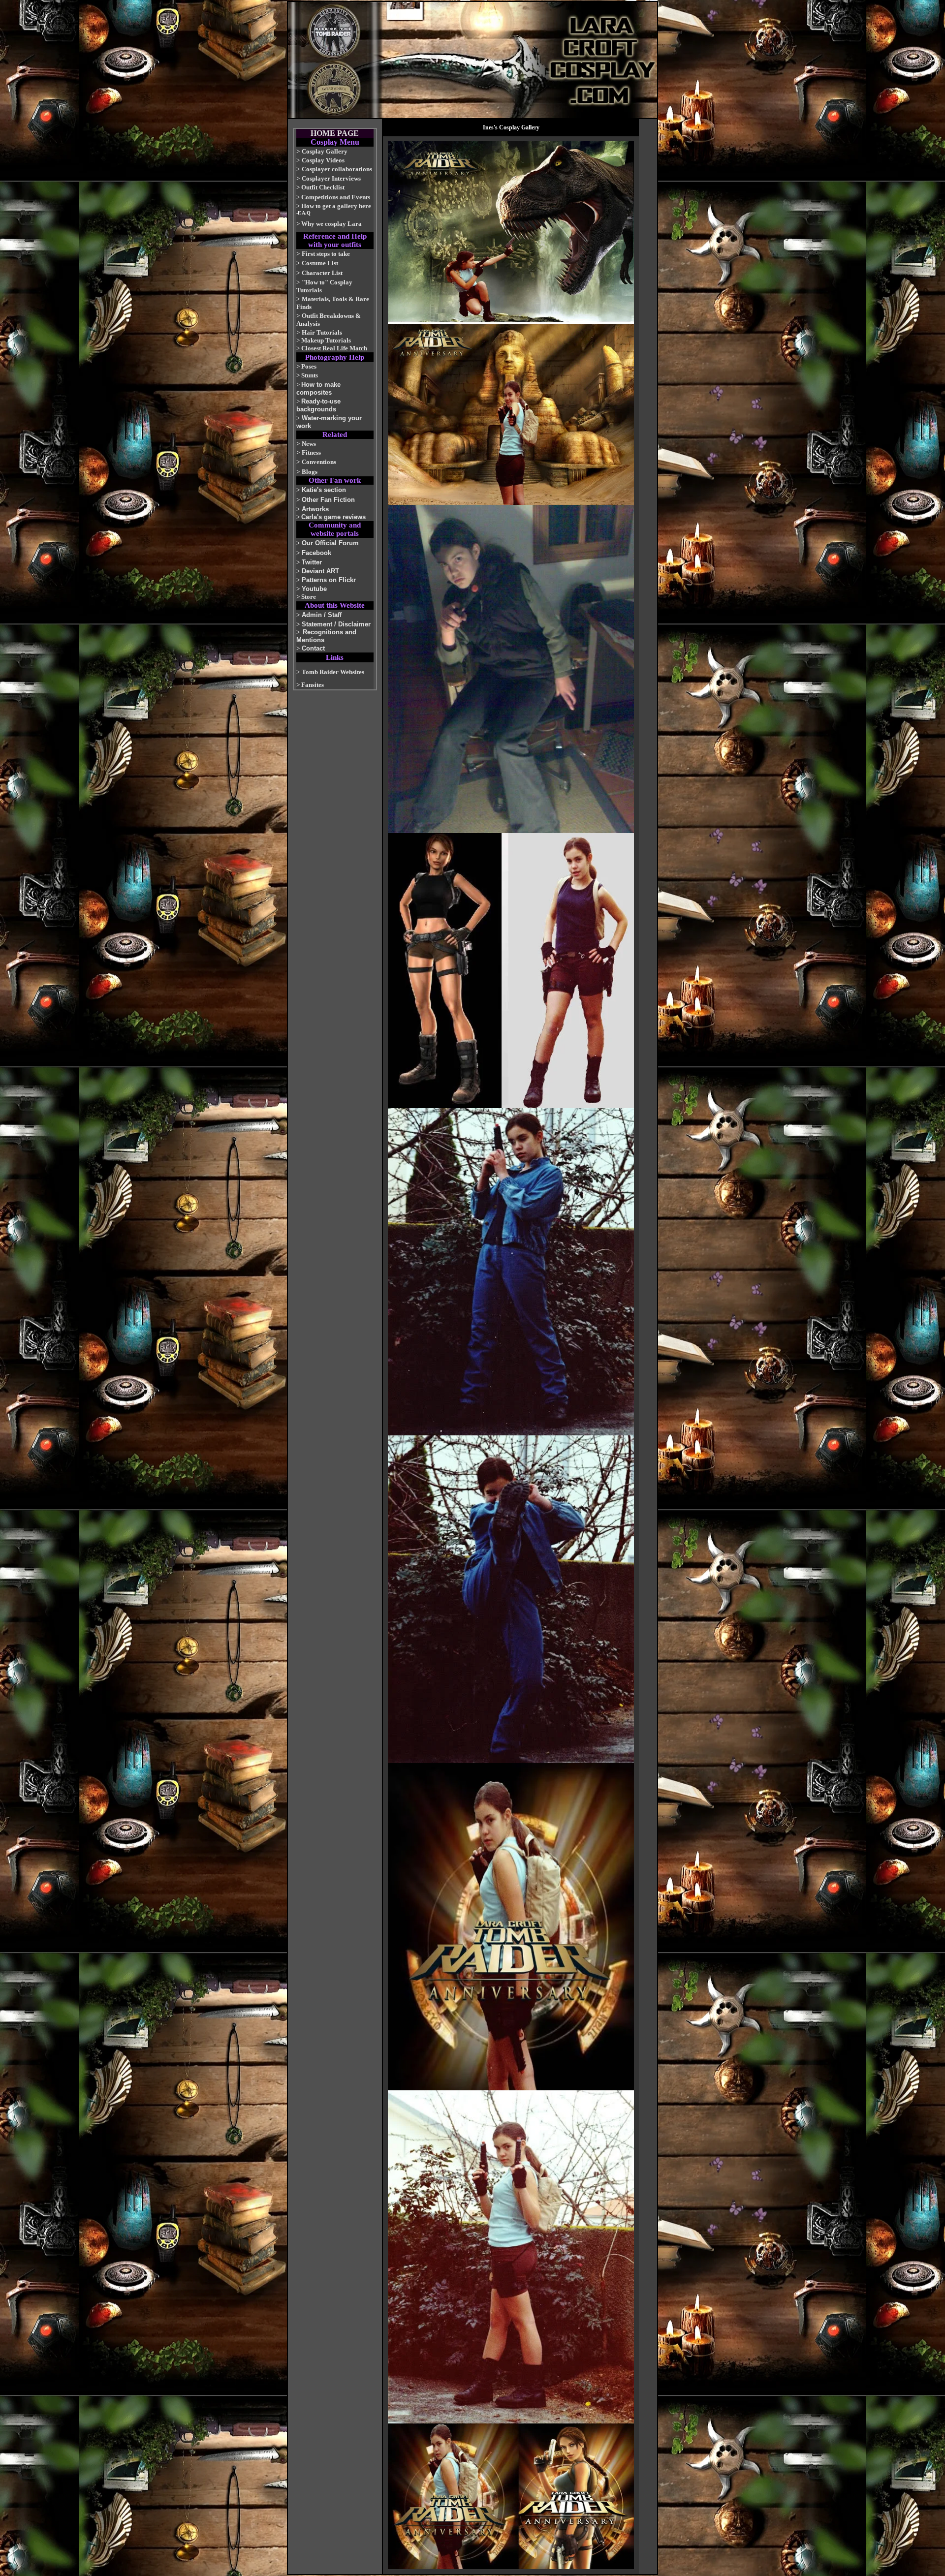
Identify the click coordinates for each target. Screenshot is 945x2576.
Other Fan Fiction (328, 500)
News (309, 444)
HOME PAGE (335, 133)
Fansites (313, 685)
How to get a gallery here (336, 206)
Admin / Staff (322, 615)
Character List (322, 273)
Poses (309, 366)
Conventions (319, 462)
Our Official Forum (330, 543)
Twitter (312, 562)
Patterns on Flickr (329, 580)
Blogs (310, 472)
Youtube (314, 589)
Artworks (315, 509)
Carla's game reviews (333, 517)
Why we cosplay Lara (331, 224)
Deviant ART (320, 571)
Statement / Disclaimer (336, 624)
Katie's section (324, 490)
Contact (313, 648)
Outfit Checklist (323, 187)
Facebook (316, 553)
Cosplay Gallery (325, 151)
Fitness (311, 452)
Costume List (320, 263)
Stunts (310, 375)
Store (309, 597)
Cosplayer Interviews (331, 178)
